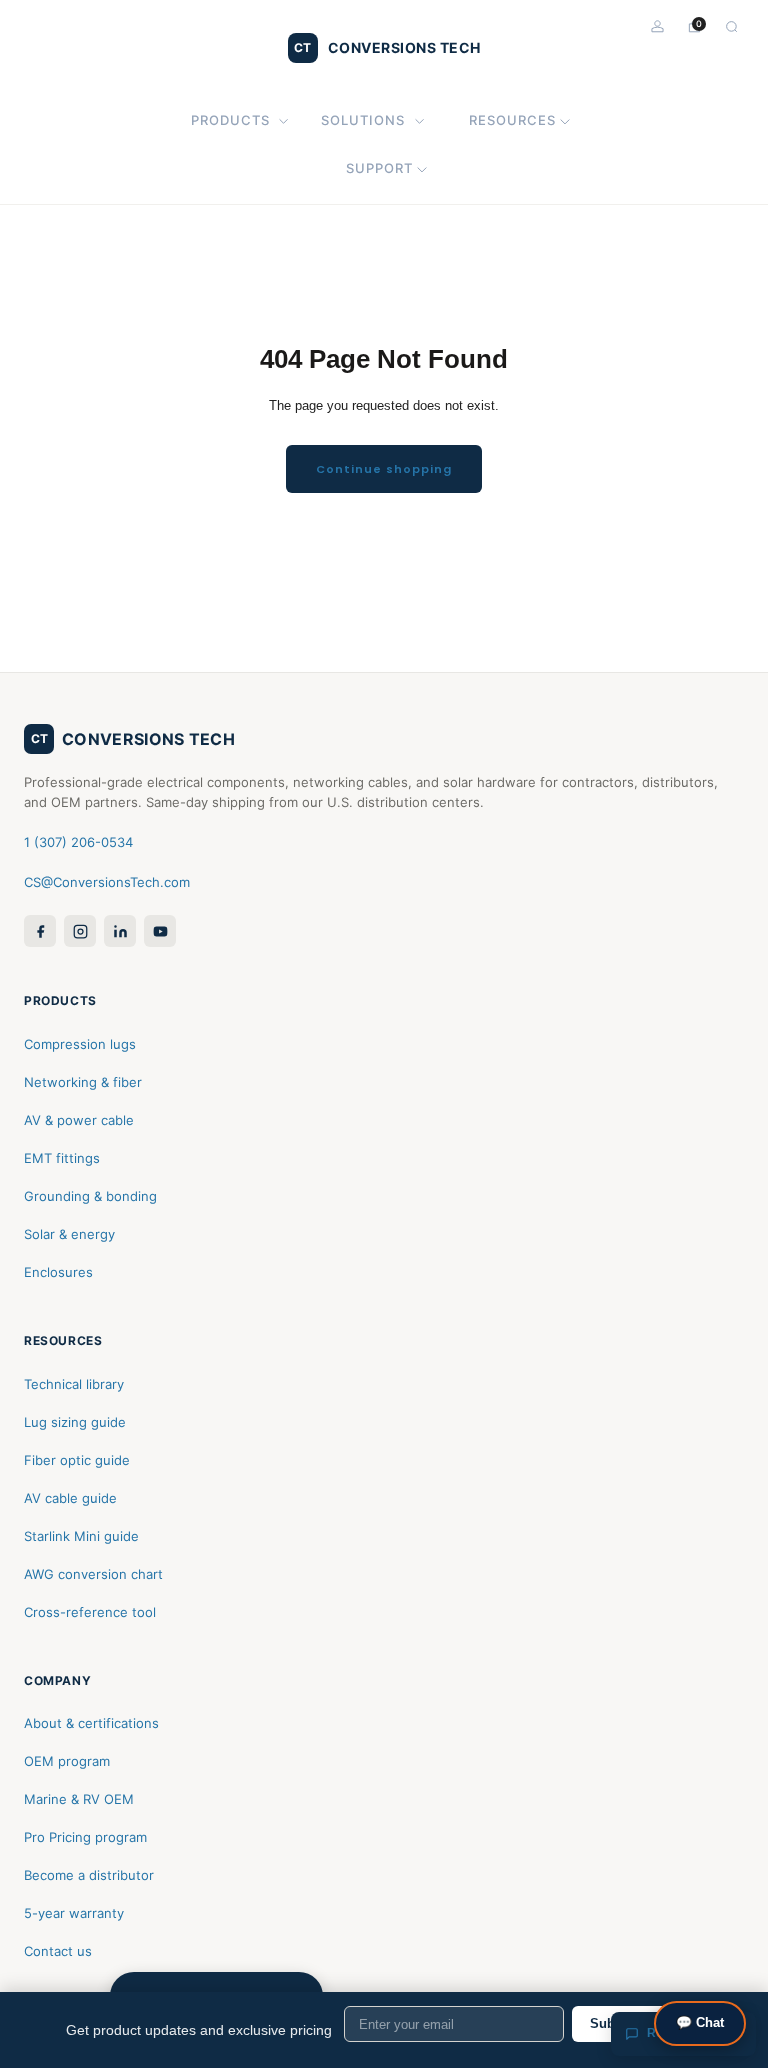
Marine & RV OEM (79, 1799)
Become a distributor (89, 1875)
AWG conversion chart (93, 1574)
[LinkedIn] (120, 931)
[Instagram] (80, 931)
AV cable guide (70, 1498)
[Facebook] (40, 931)
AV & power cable (79, 1120)
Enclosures (58, 1272)
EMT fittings (62, 1158)
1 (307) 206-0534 (78, 842)
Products (230, 120)
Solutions (363, 120)
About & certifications (91, 1723)
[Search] (731, 26)
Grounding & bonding (90, 1196)
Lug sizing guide (75, 1422)
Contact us (58, 1951)
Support (379, 168)
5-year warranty (74, 1913)
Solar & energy (69, 1234)
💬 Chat (700, 2022)
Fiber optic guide (77, 1460)
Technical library (74, 1384)
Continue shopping (384, 469)
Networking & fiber (83, 1082)
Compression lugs (80, 1044)
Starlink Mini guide (81, 1536)
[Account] (657, 26)
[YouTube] (160, 931)
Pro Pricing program (85, 1837)
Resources (512, 120)
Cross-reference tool (90, 1612)
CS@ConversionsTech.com (107, 882)
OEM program (67, 1761)
